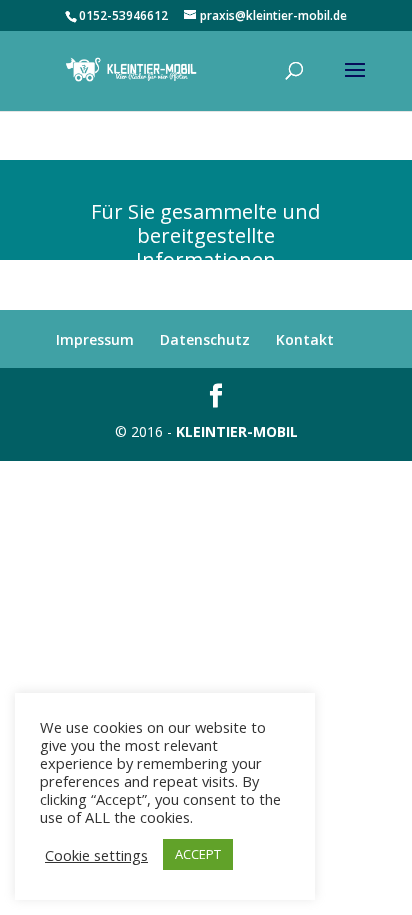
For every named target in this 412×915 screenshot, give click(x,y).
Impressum (95, 339)
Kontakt (305, 339)
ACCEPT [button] (198, 854)
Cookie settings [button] (96, 855)
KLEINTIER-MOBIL (237, 431)
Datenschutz (205, 339)
